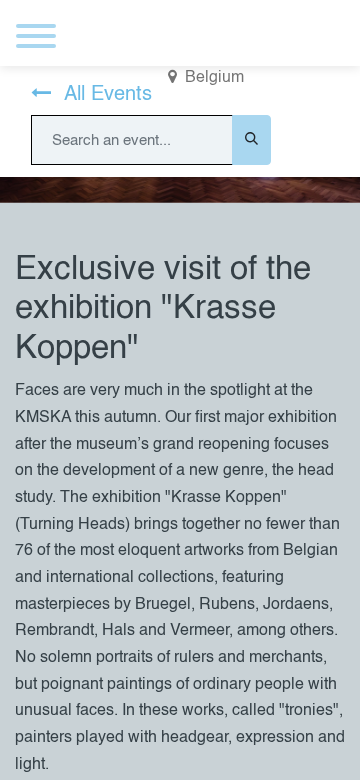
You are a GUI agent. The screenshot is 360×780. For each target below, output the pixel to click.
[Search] (251, 140)
